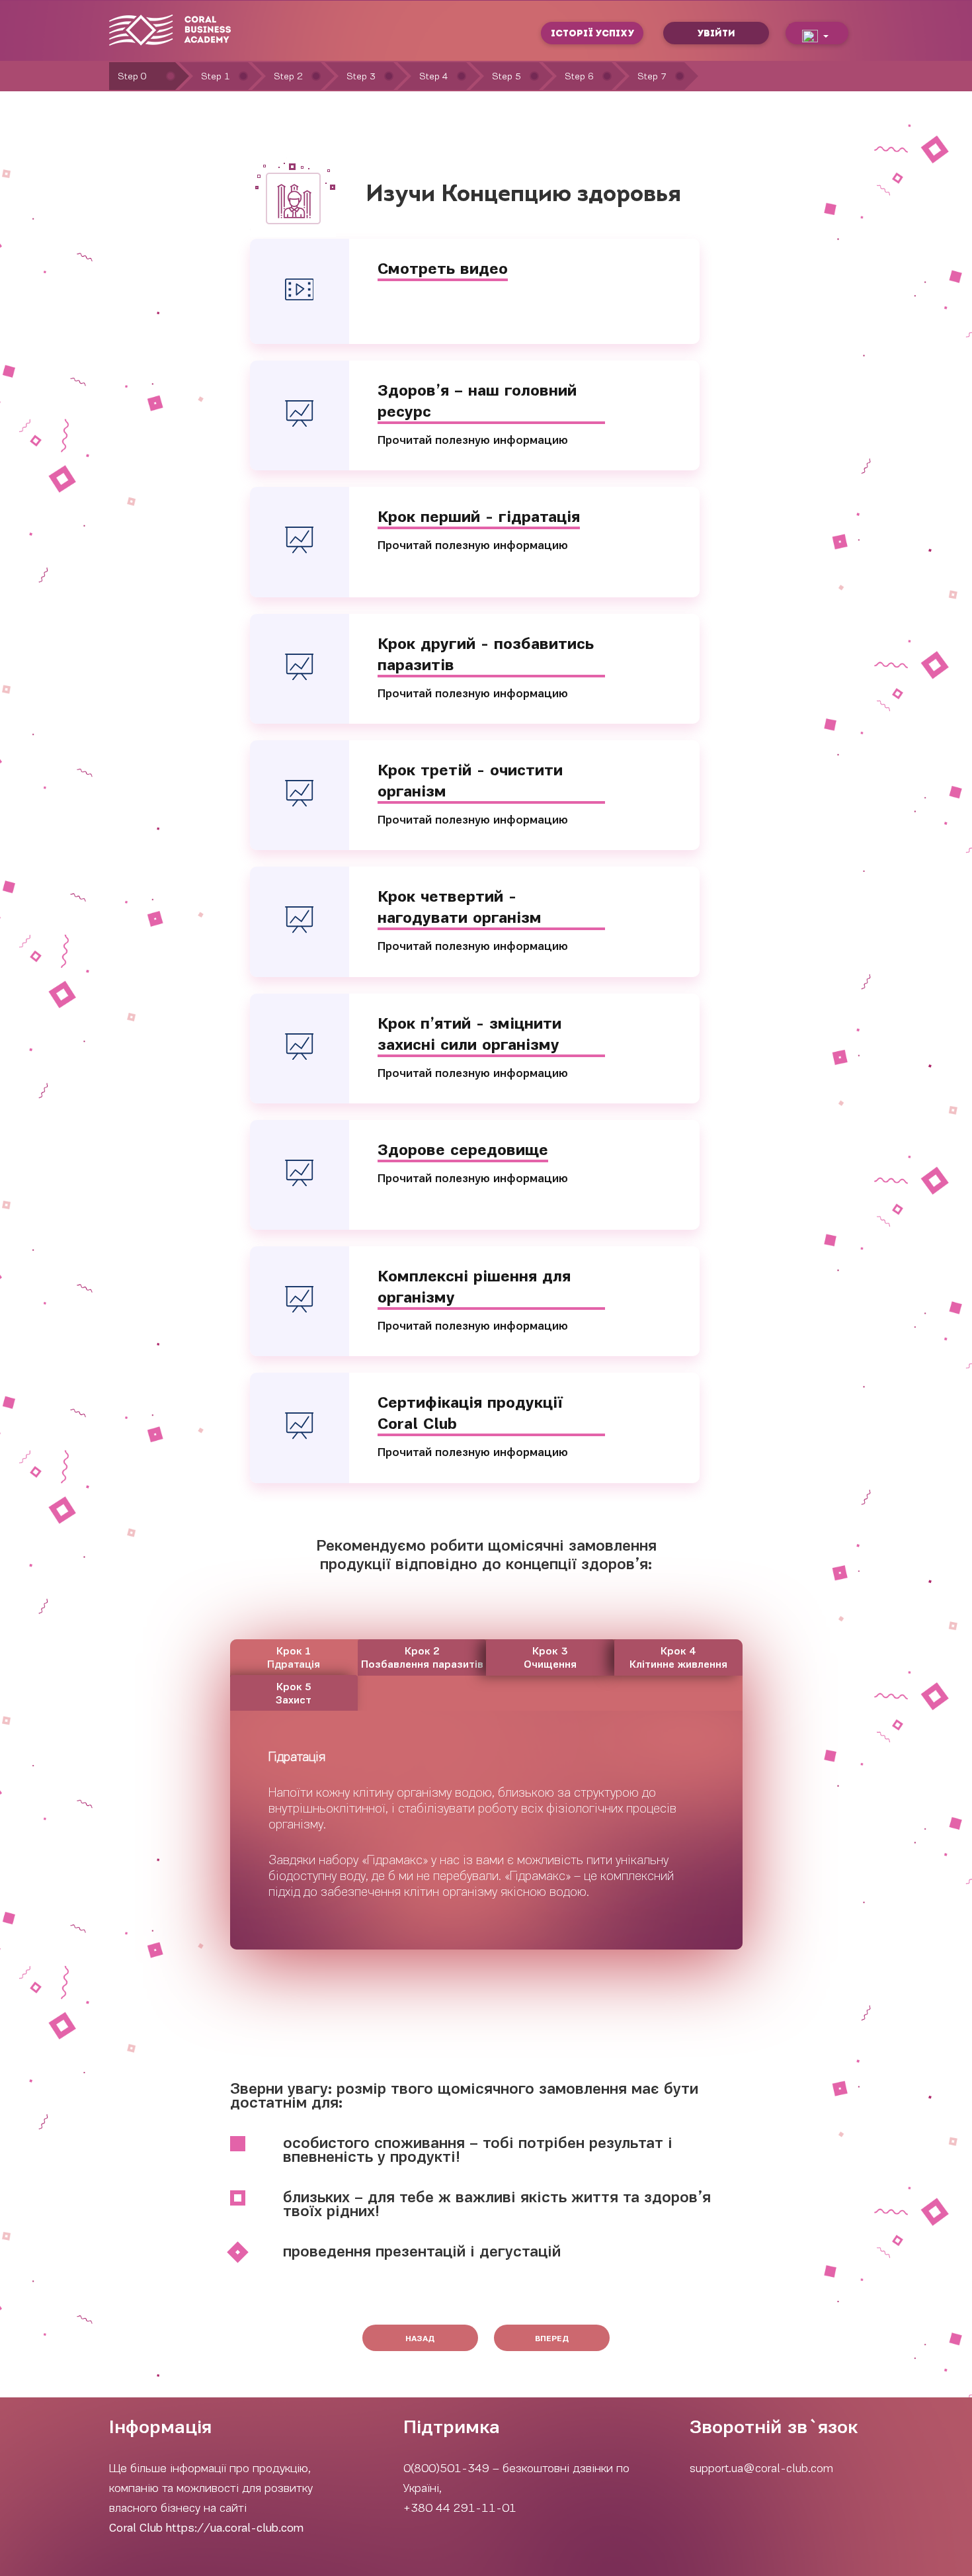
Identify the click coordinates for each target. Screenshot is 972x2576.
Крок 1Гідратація (294, 1658)
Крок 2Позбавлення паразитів (422, 1658)
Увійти (716, 33)
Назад (420, 2339)
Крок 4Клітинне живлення (678, 1658)
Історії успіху (592, 33)
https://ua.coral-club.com (235, 2528)
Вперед (552, 2339)
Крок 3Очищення (550, 1658)
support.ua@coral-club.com (761, 2468)
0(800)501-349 (446, 2468)
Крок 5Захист (294, 1694)
